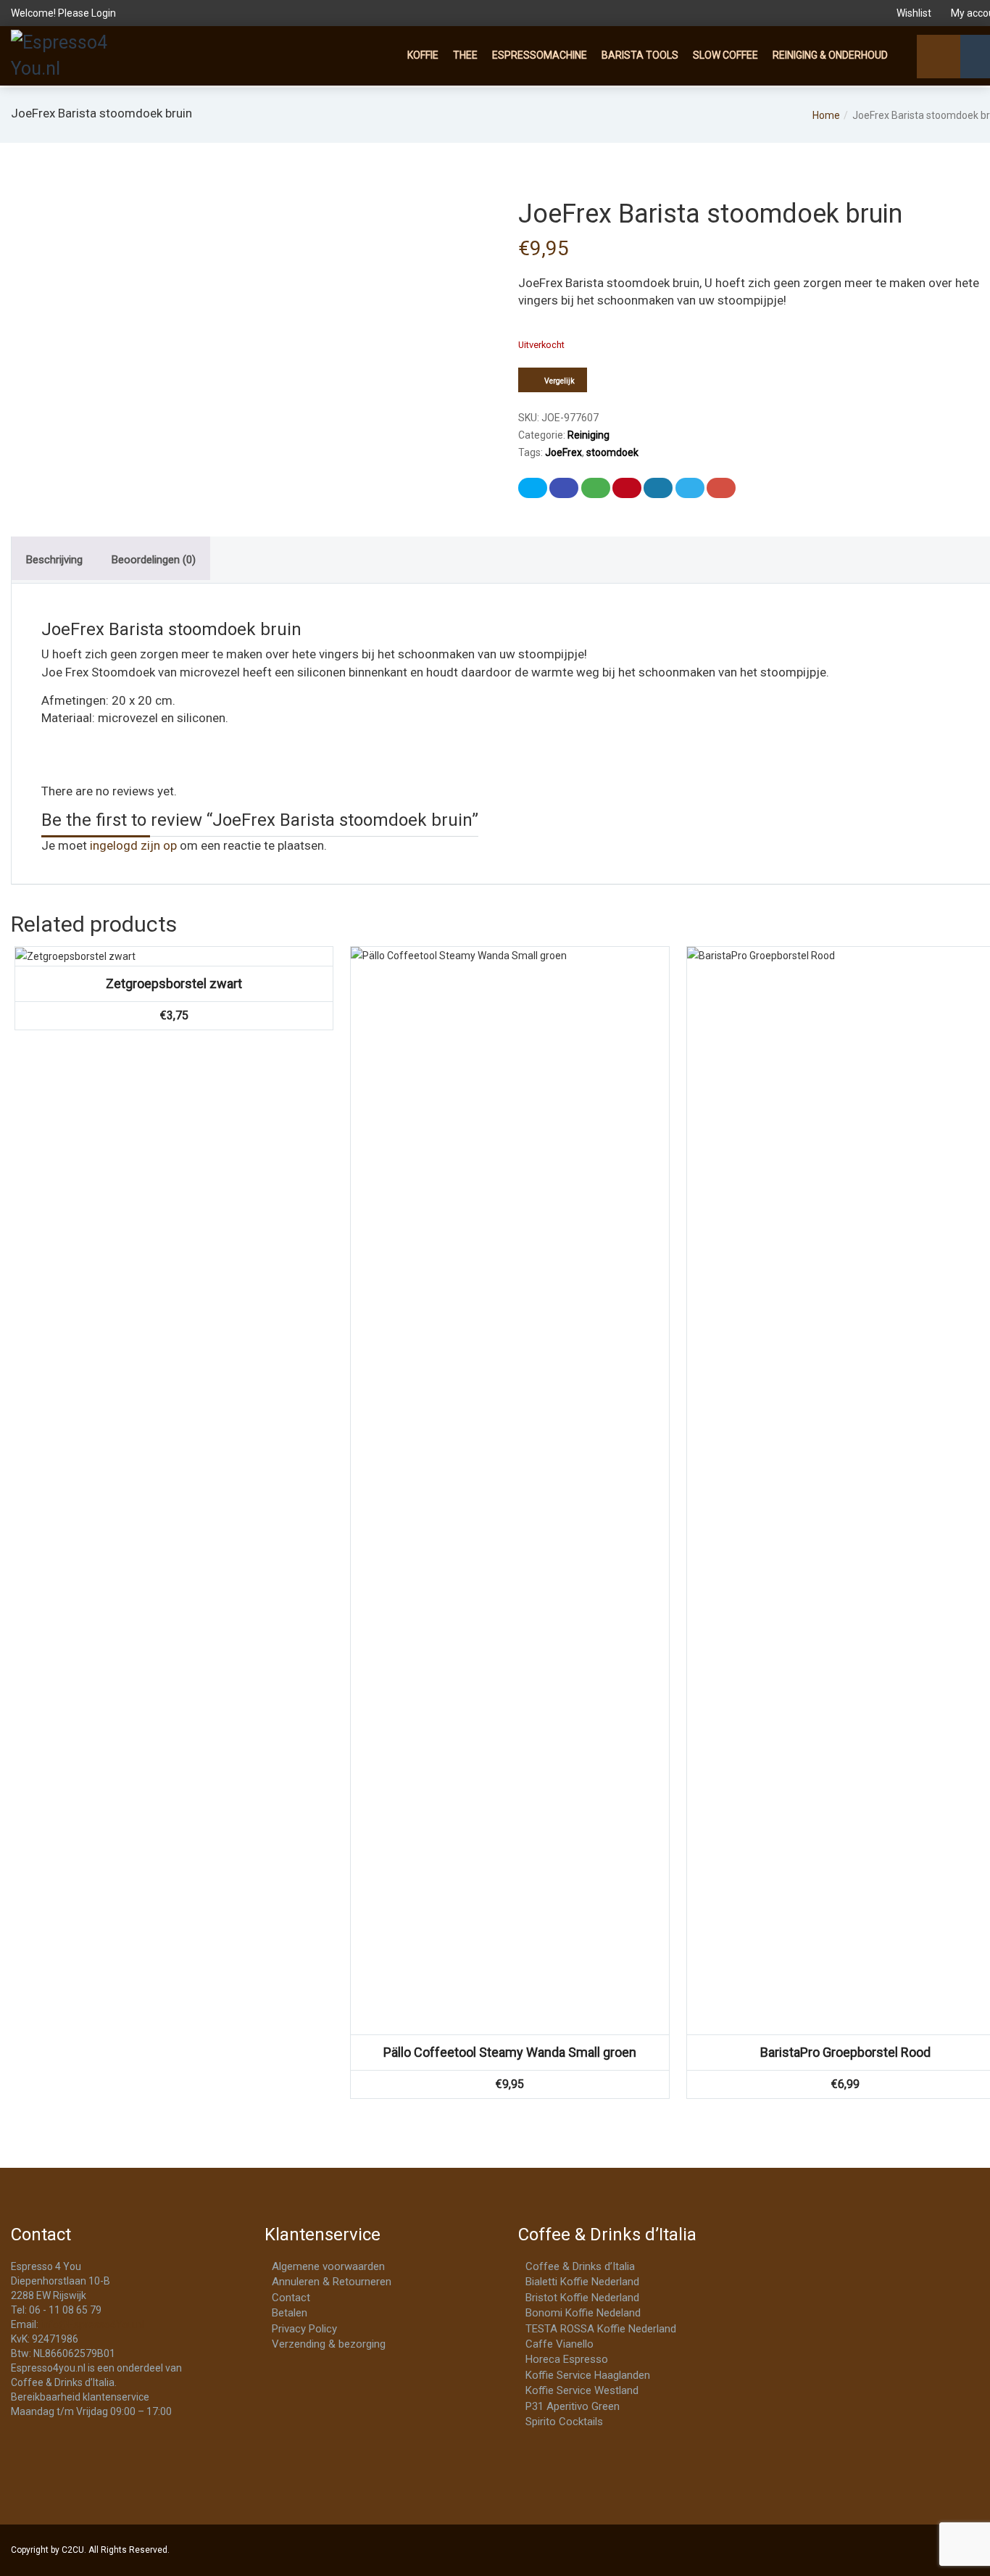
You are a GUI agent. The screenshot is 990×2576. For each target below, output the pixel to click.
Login (104, 13)
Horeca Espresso (567, 2359)
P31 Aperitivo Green (573, 2406)
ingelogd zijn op (133, 845)
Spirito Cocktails (564, 2422)
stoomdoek (612, 452)
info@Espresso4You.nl (92, 2324)
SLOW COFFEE (725, 55)
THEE (465, 55)
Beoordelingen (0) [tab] (154, 560)
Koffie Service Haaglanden (588, 2375)
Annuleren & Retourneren (332, 2282)
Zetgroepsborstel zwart (174, 983)
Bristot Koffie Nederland (582, 2298)
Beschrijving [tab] (54, 560)
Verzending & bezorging (329, 2344)
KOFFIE (423, 55)
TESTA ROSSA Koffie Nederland (601, 2329)
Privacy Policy (304, 2329)
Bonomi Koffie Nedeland (583, 2313)
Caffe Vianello (560, 2344)
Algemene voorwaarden (328, 2266)
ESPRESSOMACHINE (540, 55)
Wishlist (914, 13)
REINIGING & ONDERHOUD (830, 55)
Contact (291, 2298)
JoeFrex (563, 452)
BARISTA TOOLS (640, 55)
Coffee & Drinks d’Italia (580, 2266)
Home (826, 115)
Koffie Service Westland (582, 2390)
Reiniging (588, 435)
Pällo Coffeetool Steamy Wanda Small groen (510, 2052)
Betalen (290, 2313)
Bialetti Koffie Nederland (582, 2282)
